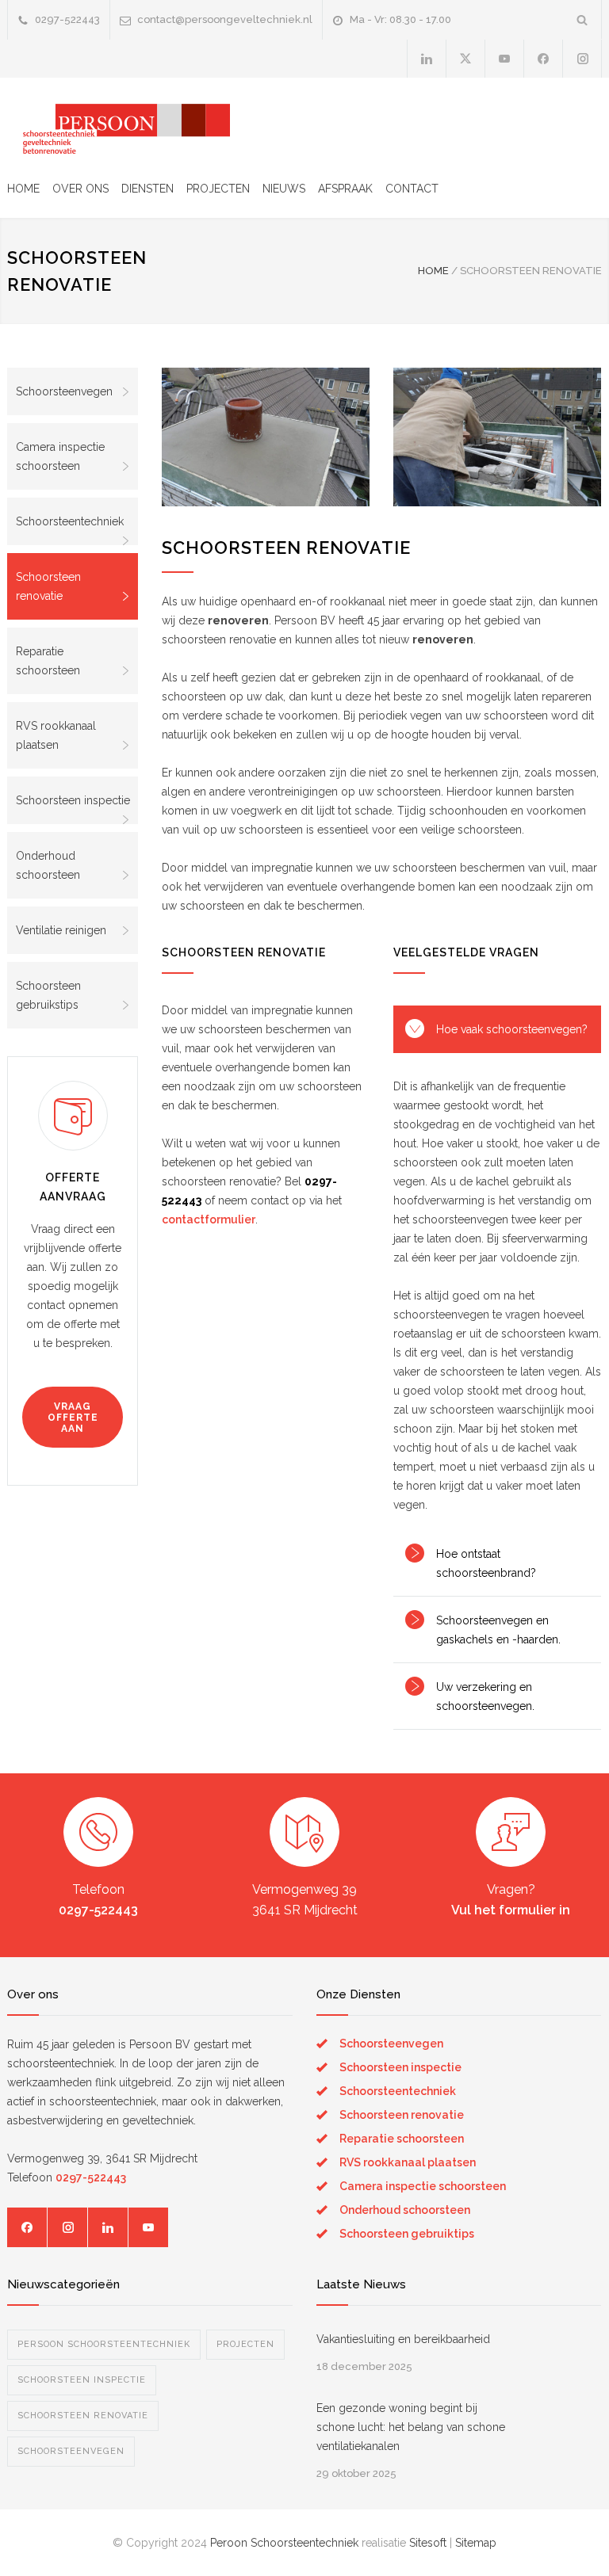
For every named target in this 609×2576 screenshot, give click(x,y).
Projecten (245, 2344)
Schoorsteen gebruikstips (48, 995)
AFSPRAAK (345, 189)
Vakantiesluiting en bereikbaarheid (403, 2339)
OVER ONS (80, 189)
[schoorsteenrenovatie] (266, 437)
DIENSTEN (147, 189)
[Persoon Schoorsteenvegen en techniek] (119, 126)
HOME (23, 189)
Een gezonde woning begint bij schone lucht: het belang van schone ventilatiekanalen (411, 2427)
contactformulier (209, 1219)
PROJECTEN (218, 189)
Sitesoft (428, 2543)
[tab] (497, 1029)
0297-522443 (67, 19)
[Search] (582, 19)
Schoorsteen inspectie (73, 800)
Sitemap (476, 2543)
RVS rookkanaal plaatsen (56, 735)
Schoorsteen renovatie (48, 586)
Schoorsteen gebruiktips (407, 2234)
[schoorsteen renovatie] (497, 437)
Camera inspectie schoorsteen (60, 456)
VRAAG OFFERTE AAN (73, 1418)
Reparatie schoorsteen (48, 661)
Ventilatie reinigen (61, 930)
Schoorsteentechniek (70, 521)
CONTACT (412, 189)
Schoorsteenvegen (64, 391)
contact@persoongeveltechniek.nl (225, 19)
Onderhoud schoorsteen (48, 865)
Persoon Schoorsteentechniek (104, 2344)
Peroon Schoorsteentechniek (284, 2543)
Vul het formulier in (511, 1910)
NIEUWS (284, 189)
